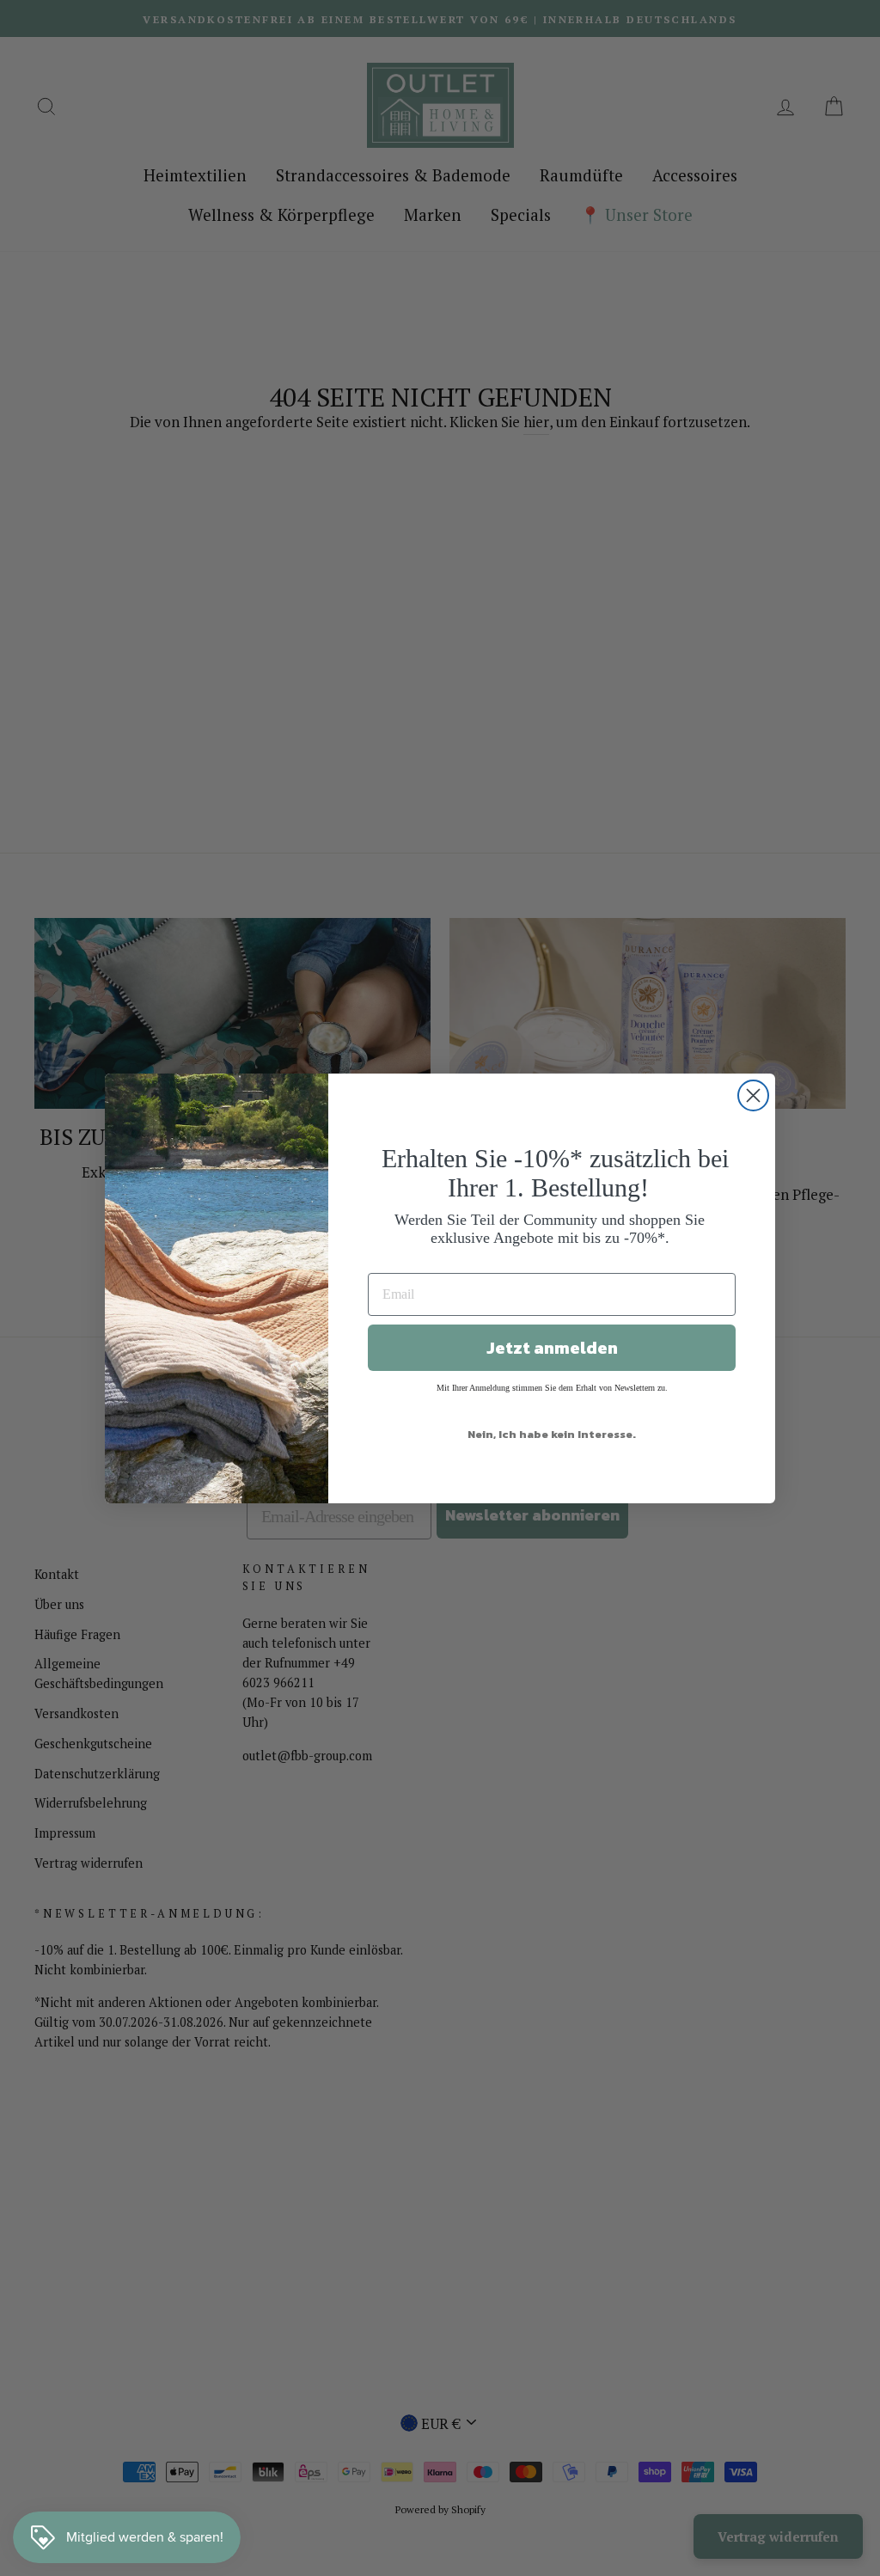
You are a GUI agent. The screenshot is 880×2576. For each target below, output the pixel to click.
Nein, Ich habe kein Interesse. (552, 1434)
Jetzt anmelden (552, 1348)
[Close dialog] (753, 1095)
